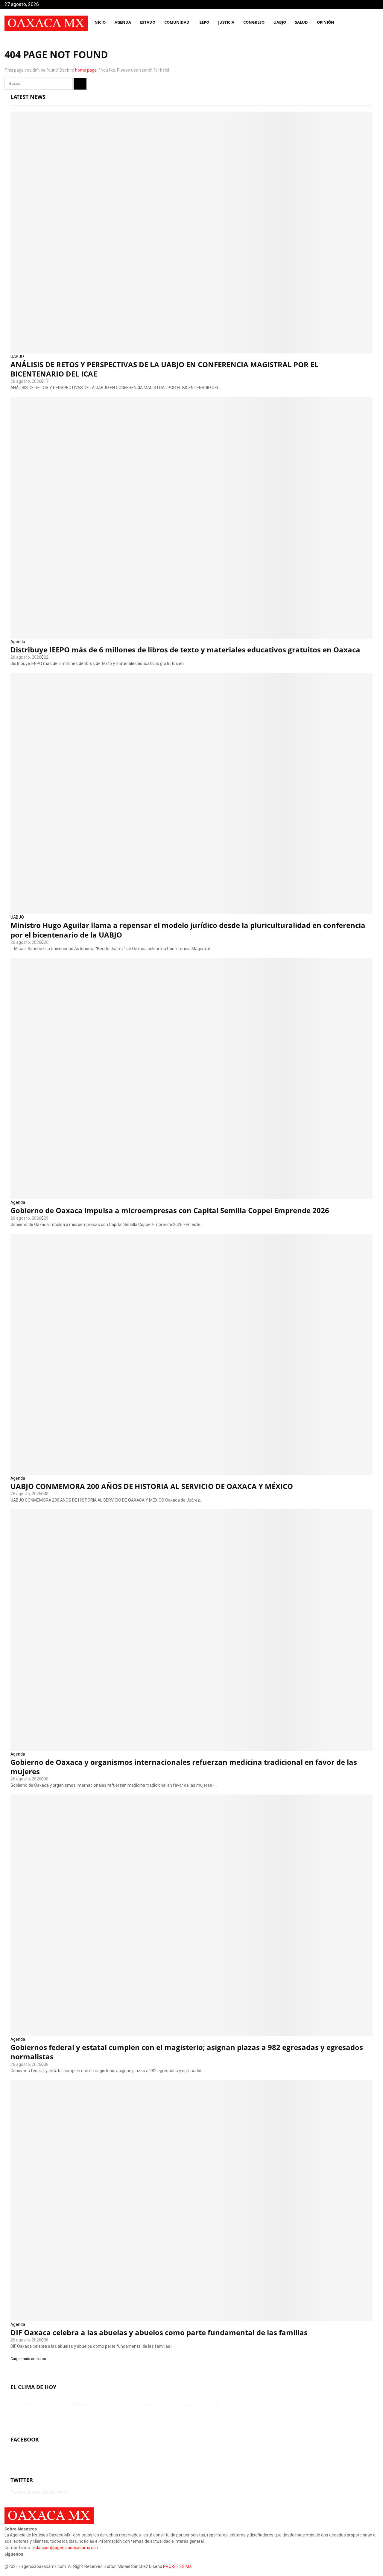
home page (86, 70)
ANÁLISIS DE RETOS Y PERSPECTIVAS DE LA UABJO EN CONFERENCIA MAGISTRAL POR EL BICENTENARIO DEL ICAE (164, 369)
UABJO (280, 22)
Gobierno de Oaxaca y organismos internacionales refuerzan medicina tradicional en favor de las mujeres (184, 1767)
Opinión (326, 22)
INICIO (99, 22)
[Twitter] (354, 23)
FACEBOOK (25, 2439)
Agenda (18, 642)
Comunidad (177, 22)
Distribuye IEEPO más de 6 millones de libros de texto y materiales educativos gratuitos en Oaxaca (185, 650)
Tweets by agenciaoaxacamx (39, 2492)
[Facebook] (348, 23)
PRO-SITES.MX (177, 2566)
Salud (301, 22)
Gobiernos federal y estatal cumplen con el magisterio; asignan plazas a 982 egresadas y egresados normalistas (187, 2052)
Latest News (28, 97)
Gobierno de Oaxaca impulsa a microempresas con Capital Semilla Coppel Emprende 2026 (170, 1210)
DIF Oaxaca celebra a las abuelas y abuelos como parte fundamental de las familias (159, 2332)
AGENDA (123, 22)
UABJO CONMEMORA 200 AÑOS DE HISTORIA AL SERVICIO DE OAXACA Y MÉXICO (152, 1486)
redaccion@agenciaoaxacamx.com (66, 2548)
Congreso (254, 22)
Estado (148, 22)
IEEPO (204, 22)
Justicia (226, 22)
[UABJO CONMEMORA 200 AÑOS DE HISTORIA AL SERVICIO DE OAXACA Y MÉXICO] (191, 1355)
